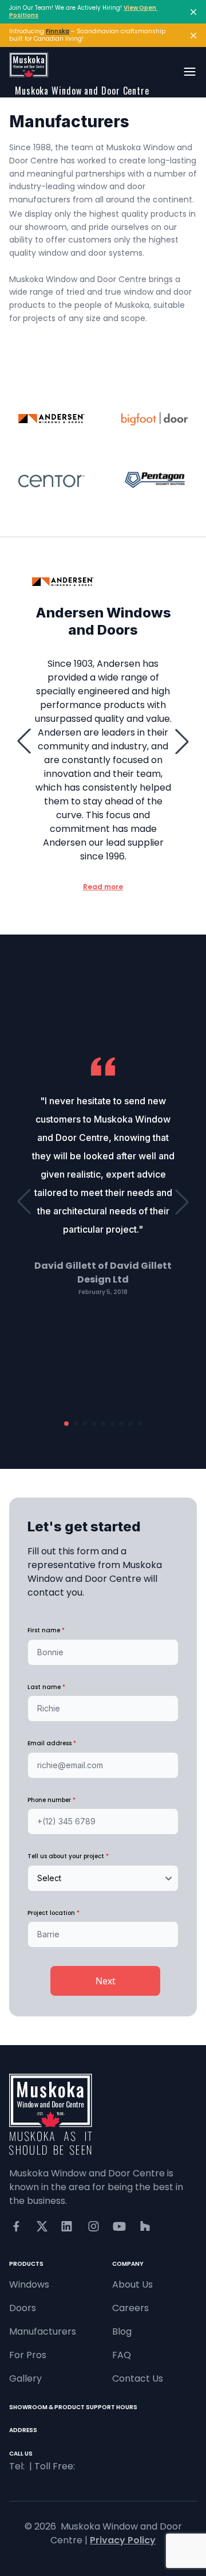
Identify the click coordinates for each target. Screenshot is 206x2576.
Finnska (58, 31)
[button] (24, 741)
